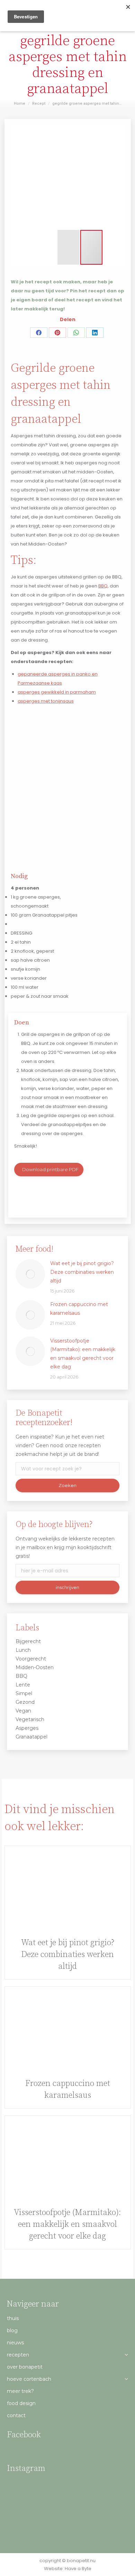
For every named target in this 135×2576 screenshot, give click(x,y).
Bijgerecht (28, 1641)
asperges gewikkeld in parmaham (57, 692)
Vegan (23, 1711)
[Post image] (30, 1274)
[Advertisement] (67, 785)
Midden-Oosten (35, 1667)
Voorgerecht (31, 1659)
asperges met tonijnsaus (46, 701)
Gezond (25, 1702)
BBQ (103, 586)
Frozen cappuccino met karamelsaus (79, 1309)
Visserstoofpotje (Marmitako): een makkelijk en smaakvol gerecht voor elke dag (83, 1354)
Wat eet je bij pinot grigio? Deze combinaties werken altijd (82, 1272)
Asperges (27, 1728)
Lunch (23, 1650)
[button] (17, 177)
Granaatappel (31, 1737)
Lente (23, 1685)
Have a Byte (78, 2569)
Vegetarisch (30, 1719)
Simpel (24, 1693)
